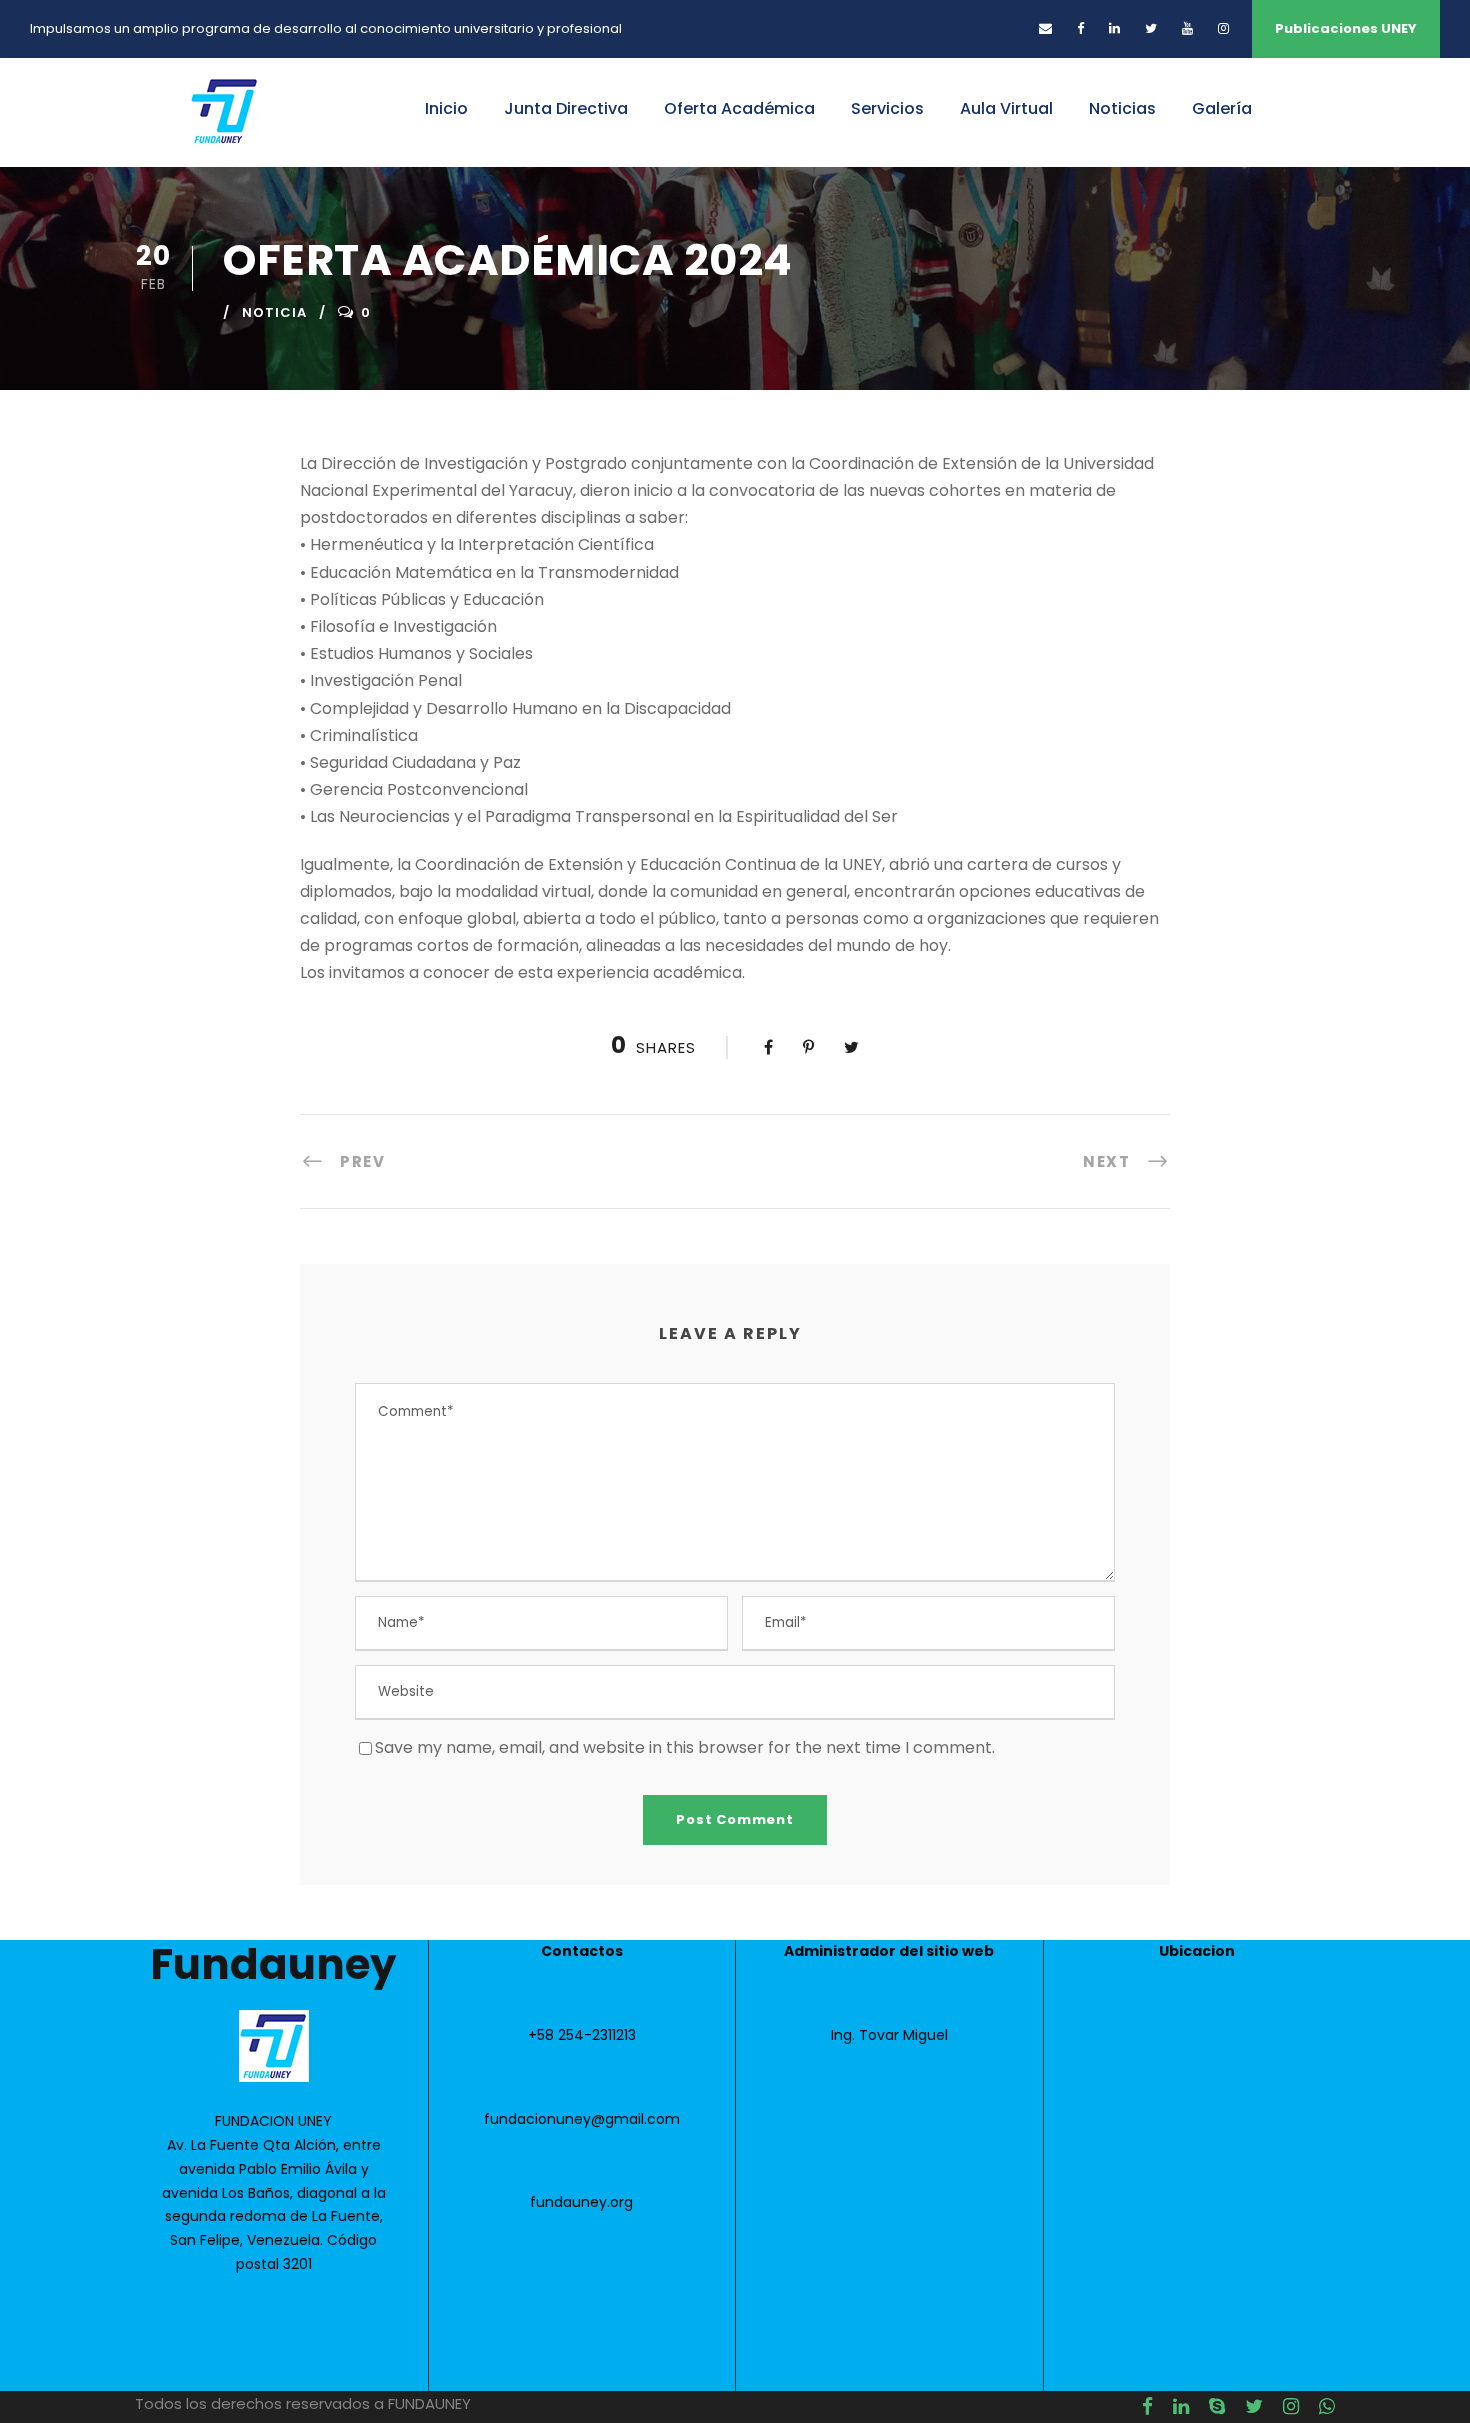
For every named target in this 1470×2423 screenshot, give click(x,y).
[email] (1045, 28)
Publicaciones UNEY (1346, 28)
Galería (1222, 108)
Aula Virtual (1006, 108)
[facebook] (1080, 28)
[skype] (1217, 2407)
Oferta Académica (739, 108)
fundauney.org (581, 2202)
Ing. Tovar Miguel (889, 2035)
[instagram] (1223, 28)
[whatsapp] (1327, 2407)
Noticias (1122, 108)
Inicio (446, 108)
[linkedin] (1114, 28)
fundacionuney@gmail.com (582, 2119)
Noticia (274, 312)
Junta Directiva (566, 108)
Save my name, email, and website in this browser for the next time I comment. (685, 1747)
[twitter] (1151, 28)
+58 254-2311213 (582, 2035)
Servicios (887, 108)
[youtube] (1187, 28)
